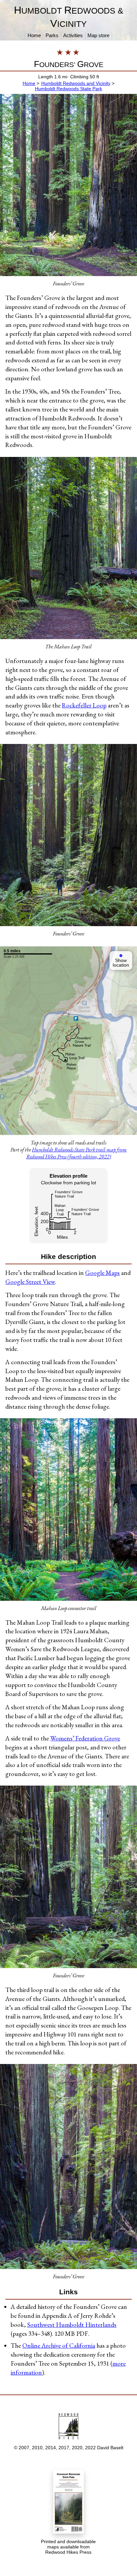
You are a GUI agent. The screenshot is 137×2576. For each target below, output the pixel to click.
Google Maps (102, 1273)
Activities (73, 35)
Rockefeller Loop (84, 705)
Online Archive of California (59, 2346)
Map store (98, 35)
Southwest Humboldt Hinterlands (72, 2325)
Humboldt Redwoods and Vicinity (76, 83)
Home (34, 35)
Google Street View (30, 1282)
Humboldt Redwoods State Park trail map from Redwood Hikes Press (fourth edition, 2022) (77, 1153)
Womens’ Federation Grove (85, 1738)
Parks (52, 35)
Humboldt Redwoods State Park (68, 89)
